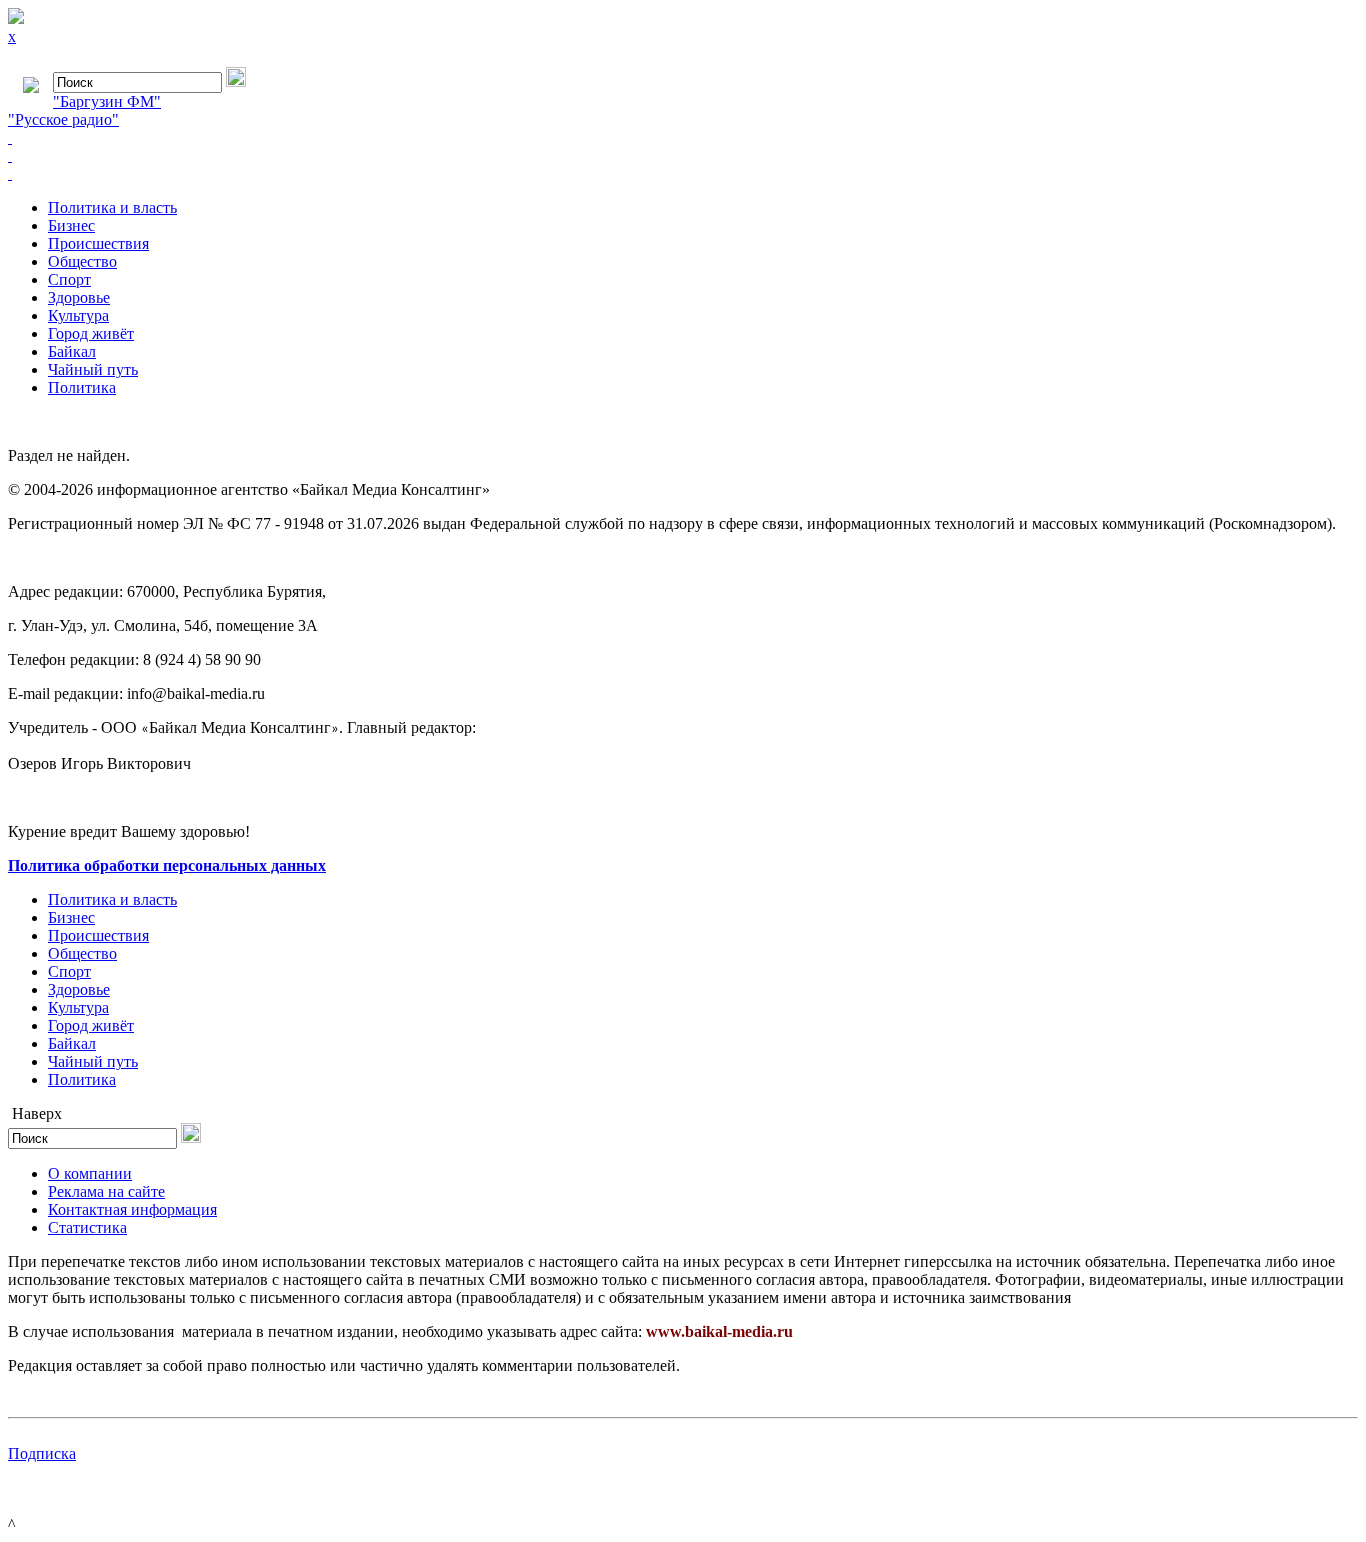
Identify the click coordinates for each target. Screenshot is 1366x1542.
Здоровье (79, 297)
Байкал (72, 351)
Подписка (42, 1453)
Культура (78, 315)
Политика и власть (112, 207)
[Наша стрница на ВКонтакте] (683, 138)
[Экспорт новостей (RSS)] (683, 156)
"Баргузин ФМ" (107, 101)
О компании (90, 1173)
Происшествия (98, 243)
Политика (82, 387)
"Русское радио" (63, 119)
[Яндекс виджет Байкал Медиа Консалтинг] (683, 174)
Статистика (87, 1227)
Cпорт (69, 279)
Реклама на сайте (106, 1191)
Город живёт (91, 333)
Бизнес (71, 225)
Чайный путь (93, 369)
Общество (82, 261)
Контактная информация (132, 1209)
